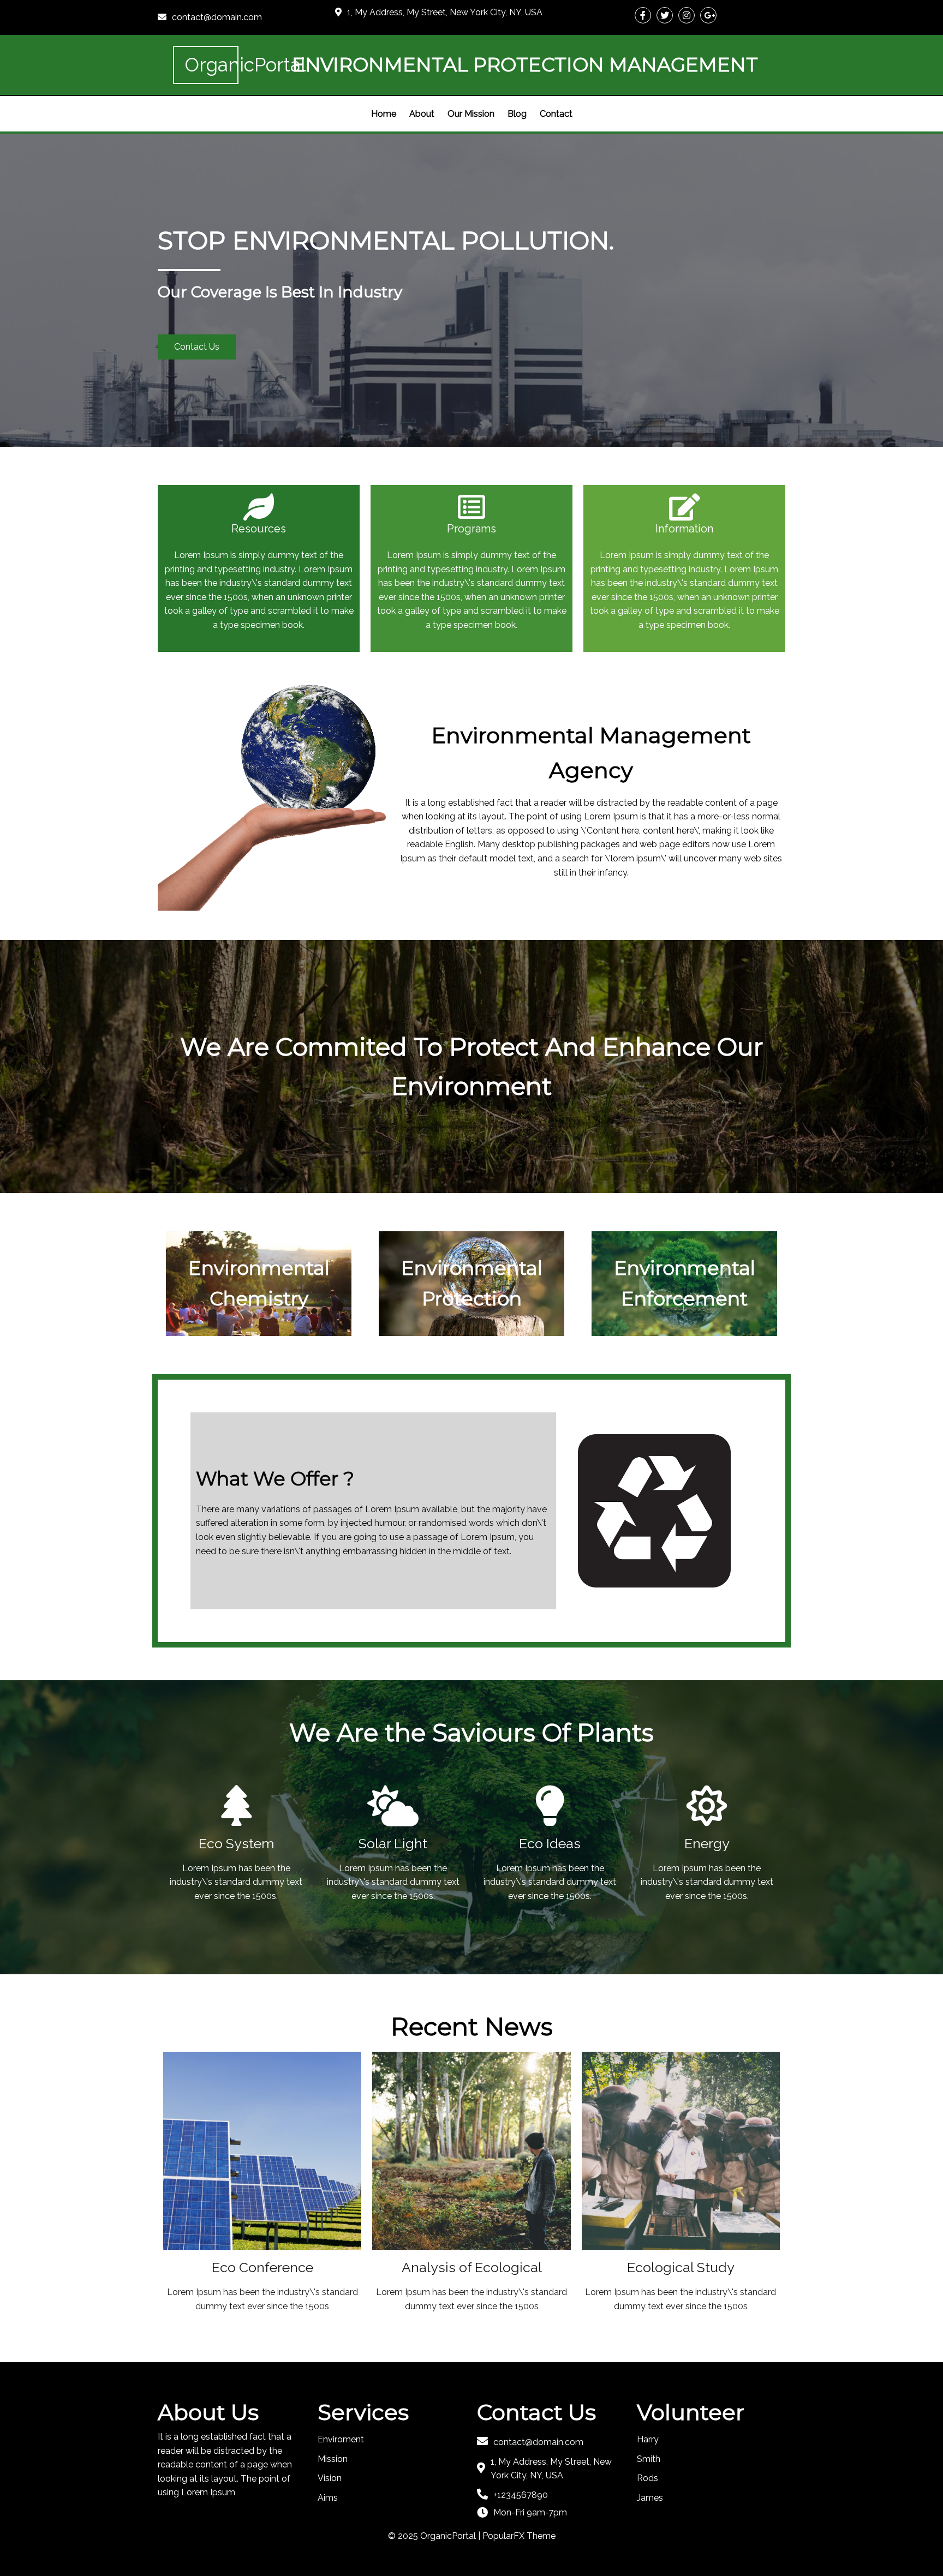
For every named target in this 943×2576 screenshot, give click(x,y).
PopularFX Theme (519, 2536)
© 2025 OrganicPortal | (435, 2536)
